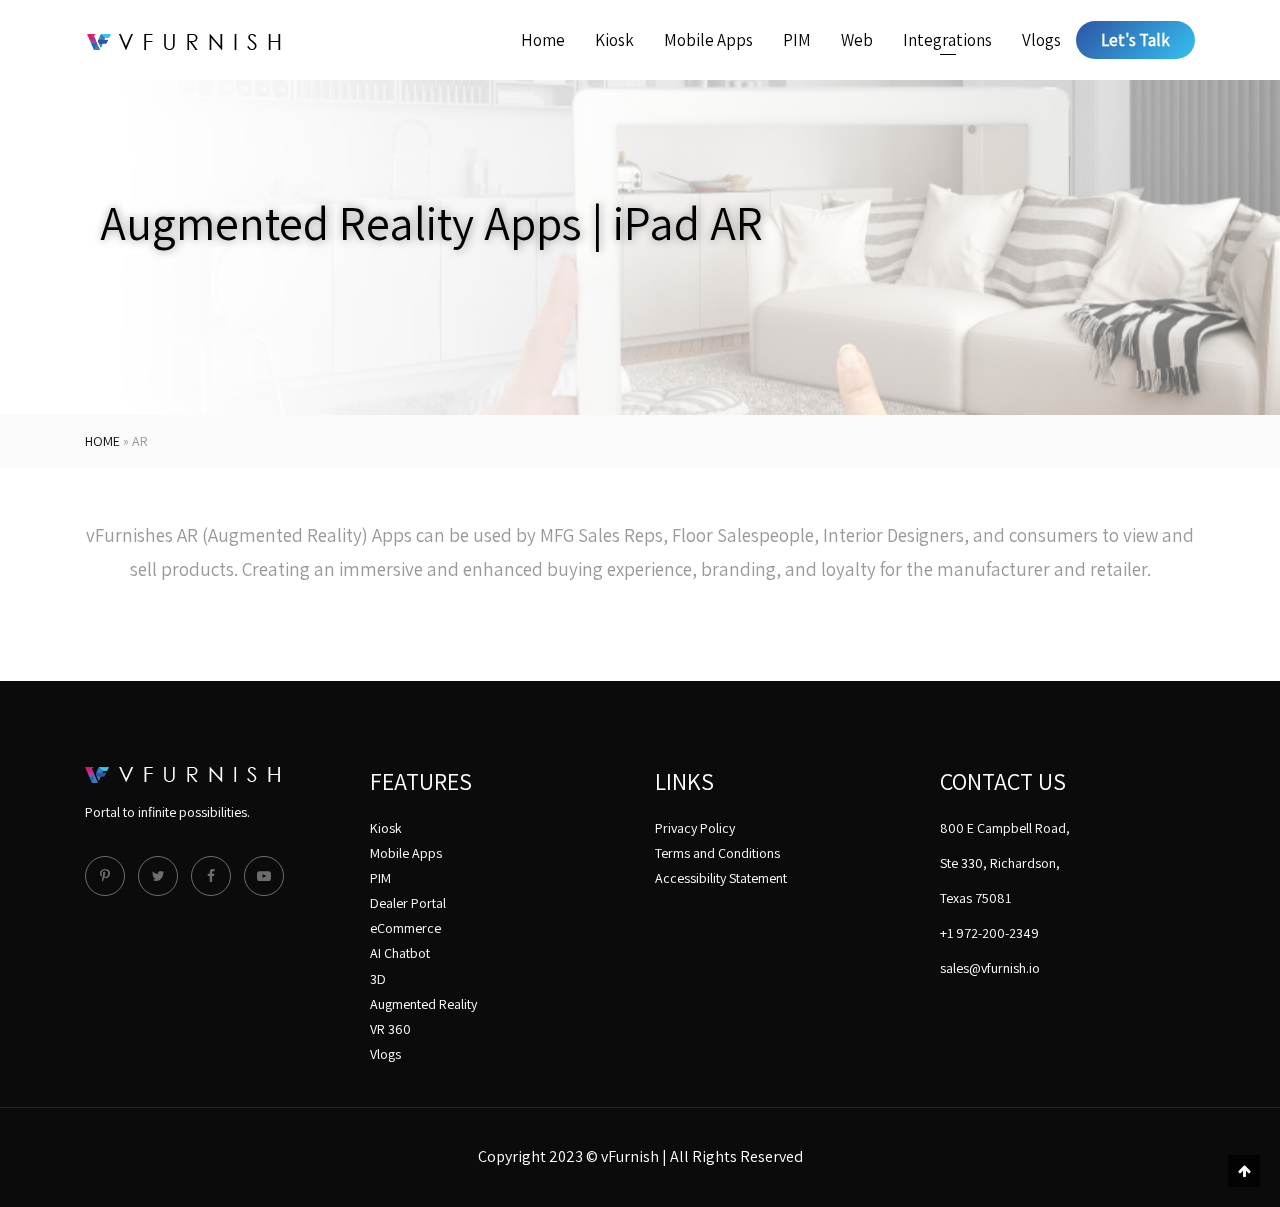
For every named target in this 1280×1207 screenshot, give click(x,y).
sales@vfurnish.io (990, 968)
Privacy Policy (695, 828)
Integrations (947, 40)
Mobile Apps (708, 40)
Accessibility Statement (721, 878)
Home (543, 40)
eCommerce (405, 928)
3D (378, 979)
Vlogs (1041, 40)
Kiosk (614, 40)
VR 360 (390, 1029)
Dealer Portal (408, 903)
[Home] (183, 40)
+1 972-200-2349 (989, 933)
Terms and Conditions (717, 853)
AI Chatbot (400, 953)
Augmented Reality (423, 1004)
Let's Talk (1135, 40)
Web (857, 40)
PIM (797, 40)
